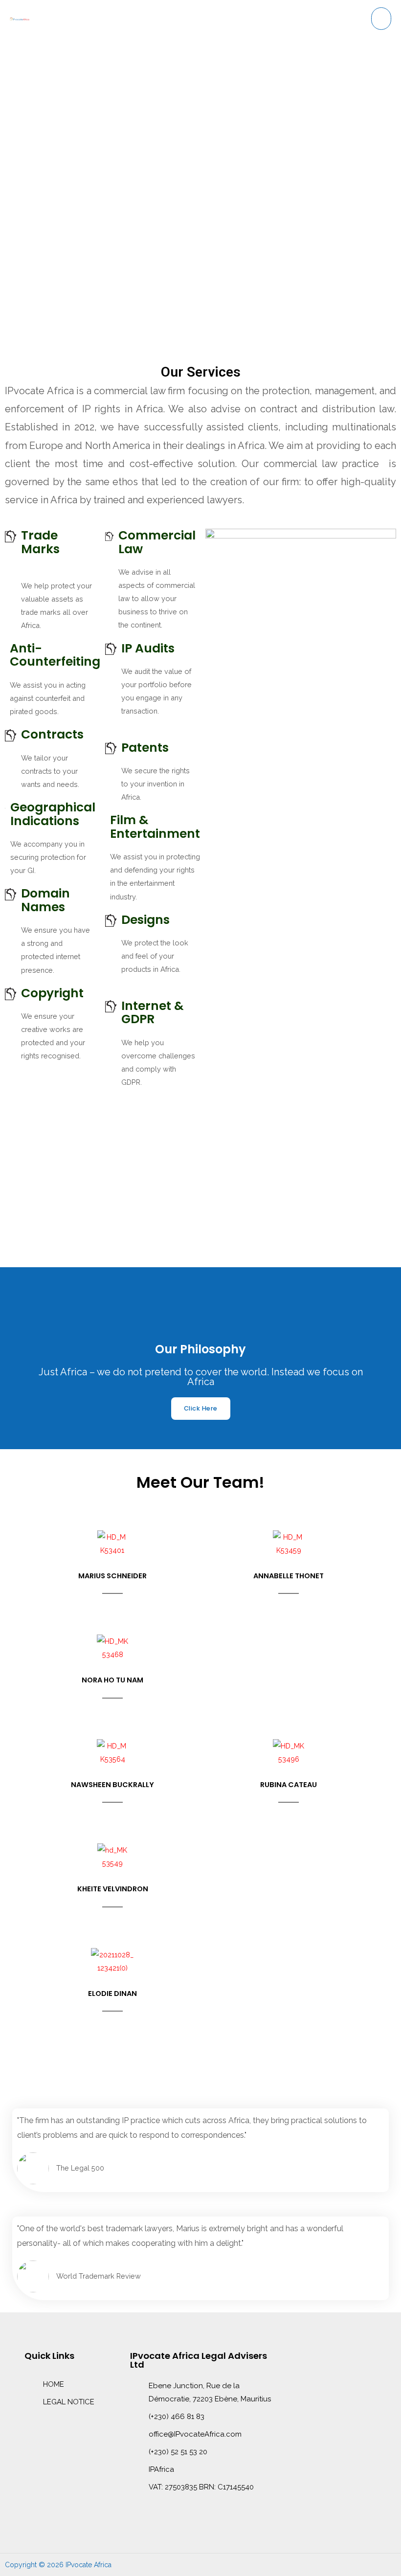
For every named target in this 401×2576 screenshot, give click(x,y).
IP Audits (148, 648)
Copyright (52, 993)
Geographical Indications (53, 814)
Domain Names (45, 900)
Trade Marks (40, 542)
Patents (145, 748)
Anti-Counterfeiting (55, 655)
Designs (145, 920)
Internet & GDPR (153, 1013)
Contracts (52, 734)
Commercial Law (157, 542)
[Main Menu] (381, 19)
